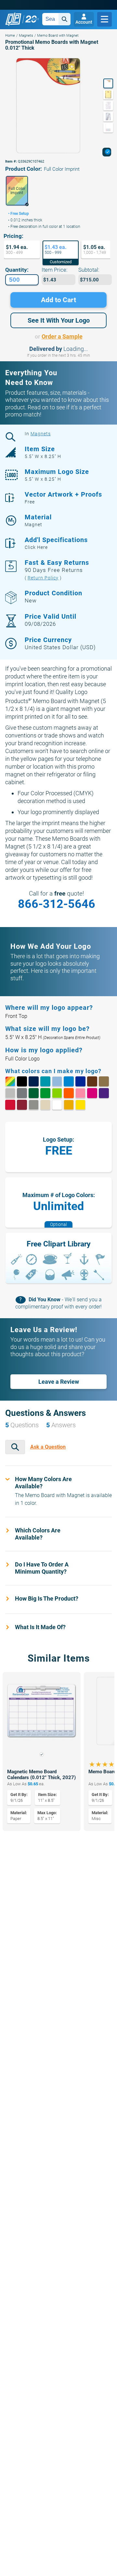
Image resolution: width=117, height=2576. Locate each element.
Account (84, 22)
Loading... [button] (76, 349)
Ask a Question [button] (48, 1447)
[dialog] (107, 152)
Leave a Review (59, 1381)
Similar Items (59, 1658)
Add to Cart (58, 300)
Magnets (26, 36)
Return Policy (43, 578)
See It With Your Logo (59, 320)
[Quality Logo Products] (22, 19)
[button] (17, 191)
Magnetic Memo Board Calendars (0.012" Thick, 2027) (41, 1775)
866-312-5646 (57, 904)
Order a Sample (62, 336)
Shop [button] (104, 19)
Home (10, 36)
